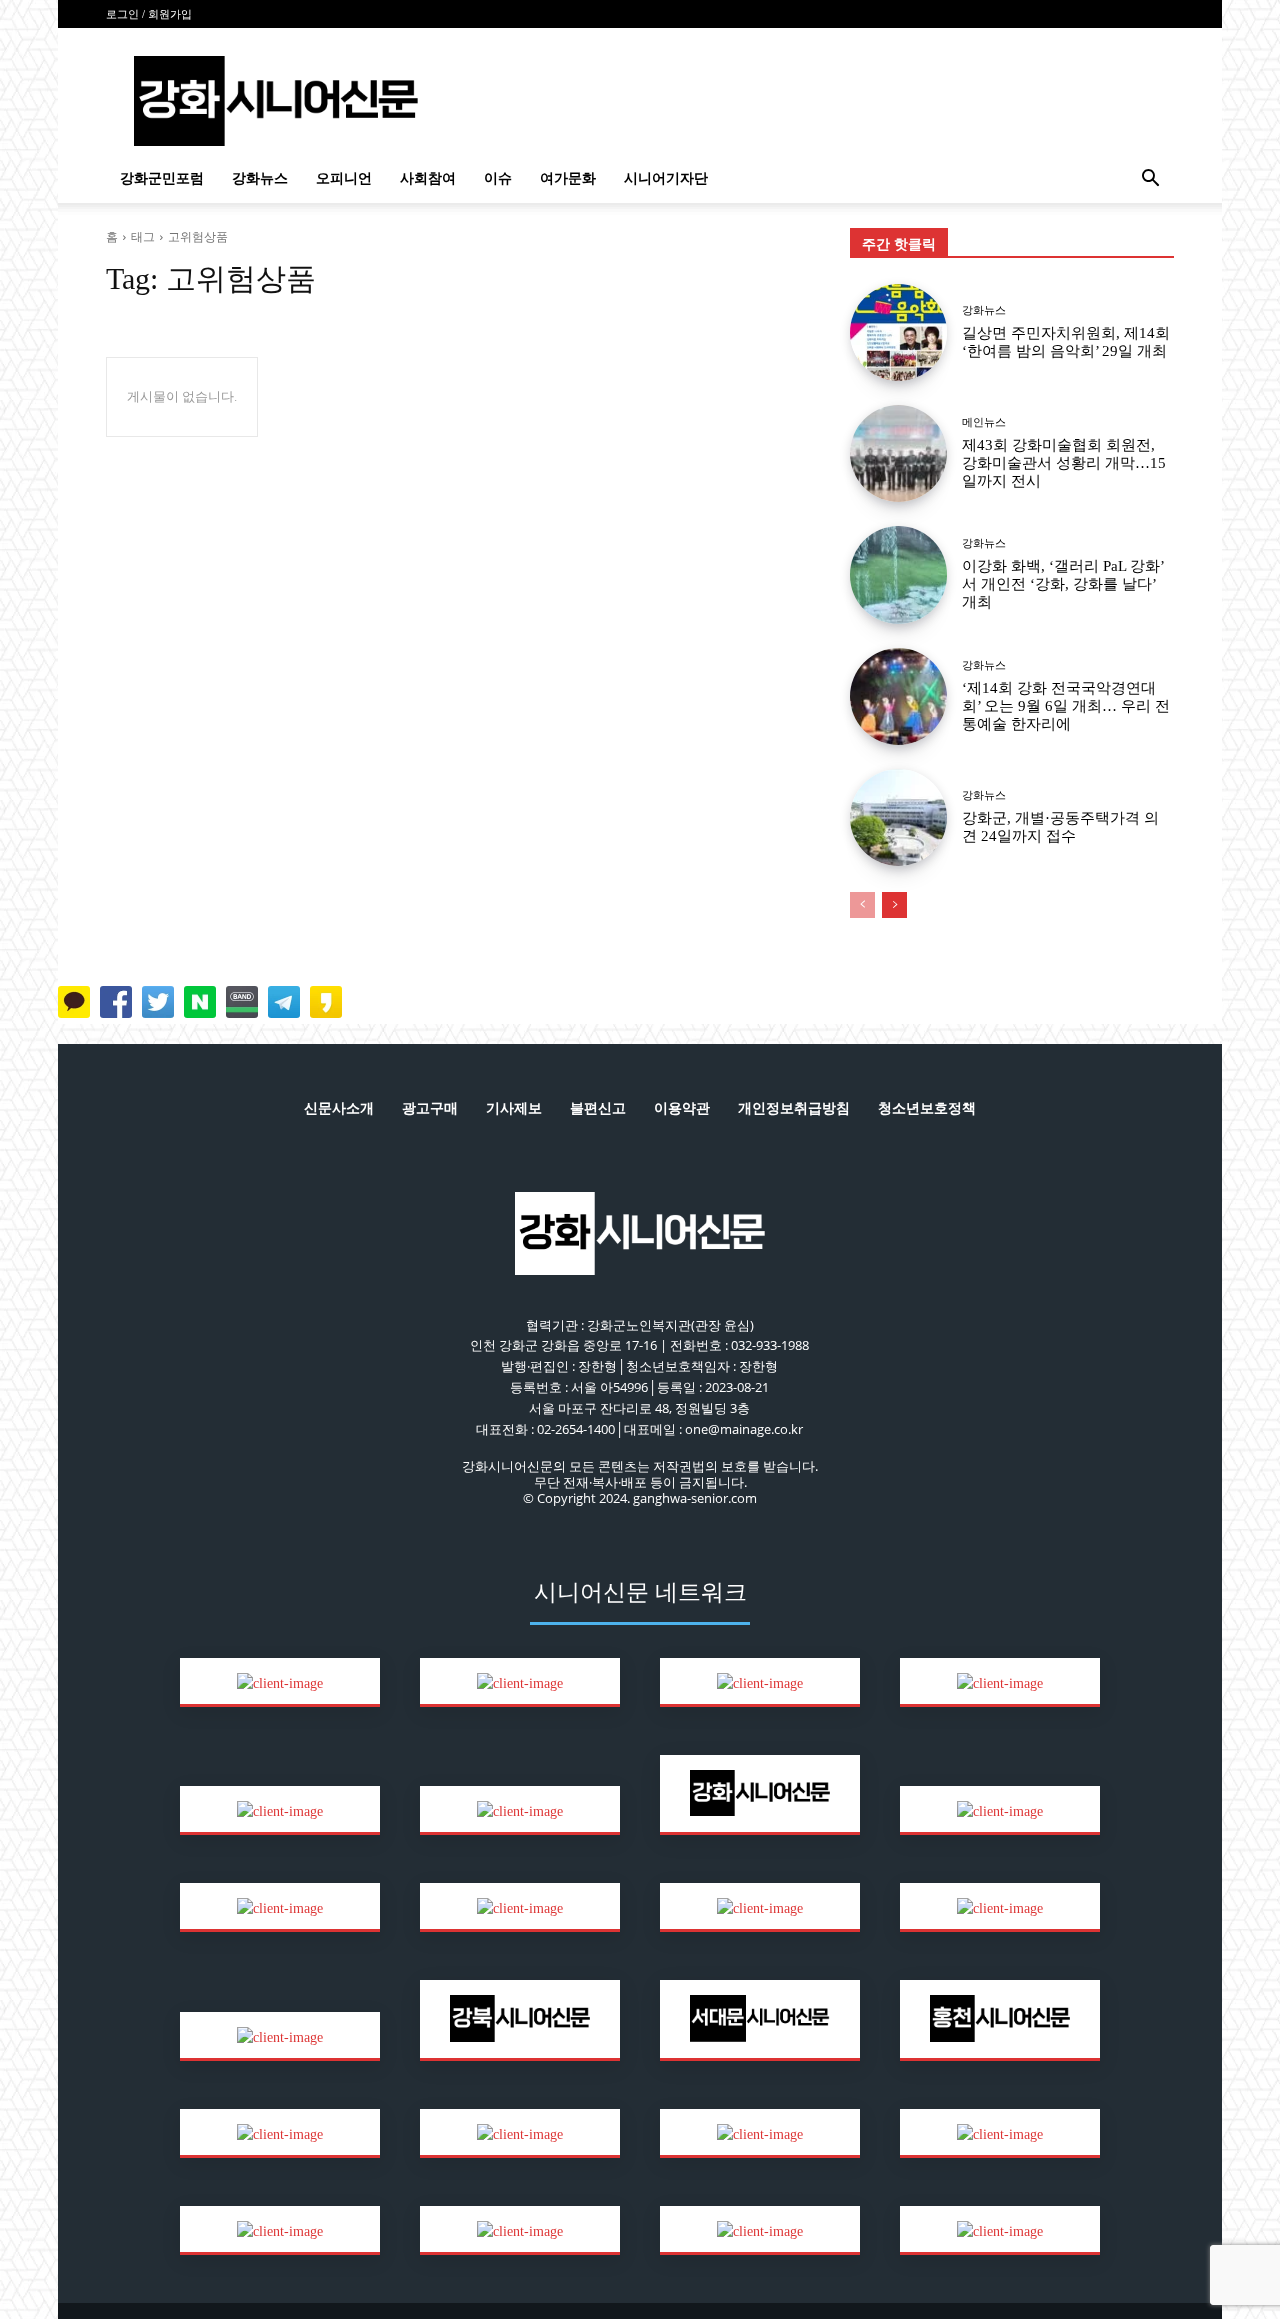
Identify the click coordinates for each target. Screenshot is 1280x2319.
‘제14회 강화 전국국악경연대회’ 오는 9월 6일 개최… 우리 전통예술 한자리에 (1066, 706)
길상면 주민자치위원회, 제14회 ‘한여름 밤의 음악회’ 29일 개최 (1066, 342)
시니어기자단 (666, 178)
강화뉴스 (260, 178)
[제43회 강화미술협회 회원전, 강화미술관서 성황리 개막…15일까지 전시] (898, 453)
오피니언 (344, 178)
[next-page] (894, 905)
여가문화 (568, 178)
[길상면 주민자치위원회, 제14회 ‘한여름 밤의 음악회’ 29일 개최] (898, 332)
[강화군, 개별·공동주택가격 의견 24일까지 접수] (898, 817)
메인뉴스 (984, 422)
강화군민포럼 (162, 178)
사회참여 (428, 178)
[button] (1150, 180)
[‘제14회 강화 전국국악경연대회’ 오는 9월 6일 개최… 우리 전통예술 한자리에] (898, 696)
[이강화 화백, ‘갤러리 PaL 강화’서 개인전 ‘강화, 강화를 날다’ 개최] (898, 574)
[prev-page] (862, 905)
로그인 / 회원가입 (149, 14)
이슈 (498, 178)
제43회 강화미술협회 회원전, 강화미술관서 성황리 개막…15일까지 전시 (1064, 463)
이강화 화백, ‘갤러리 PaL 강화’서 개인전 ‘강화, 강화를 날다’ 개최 (1063, 584)
